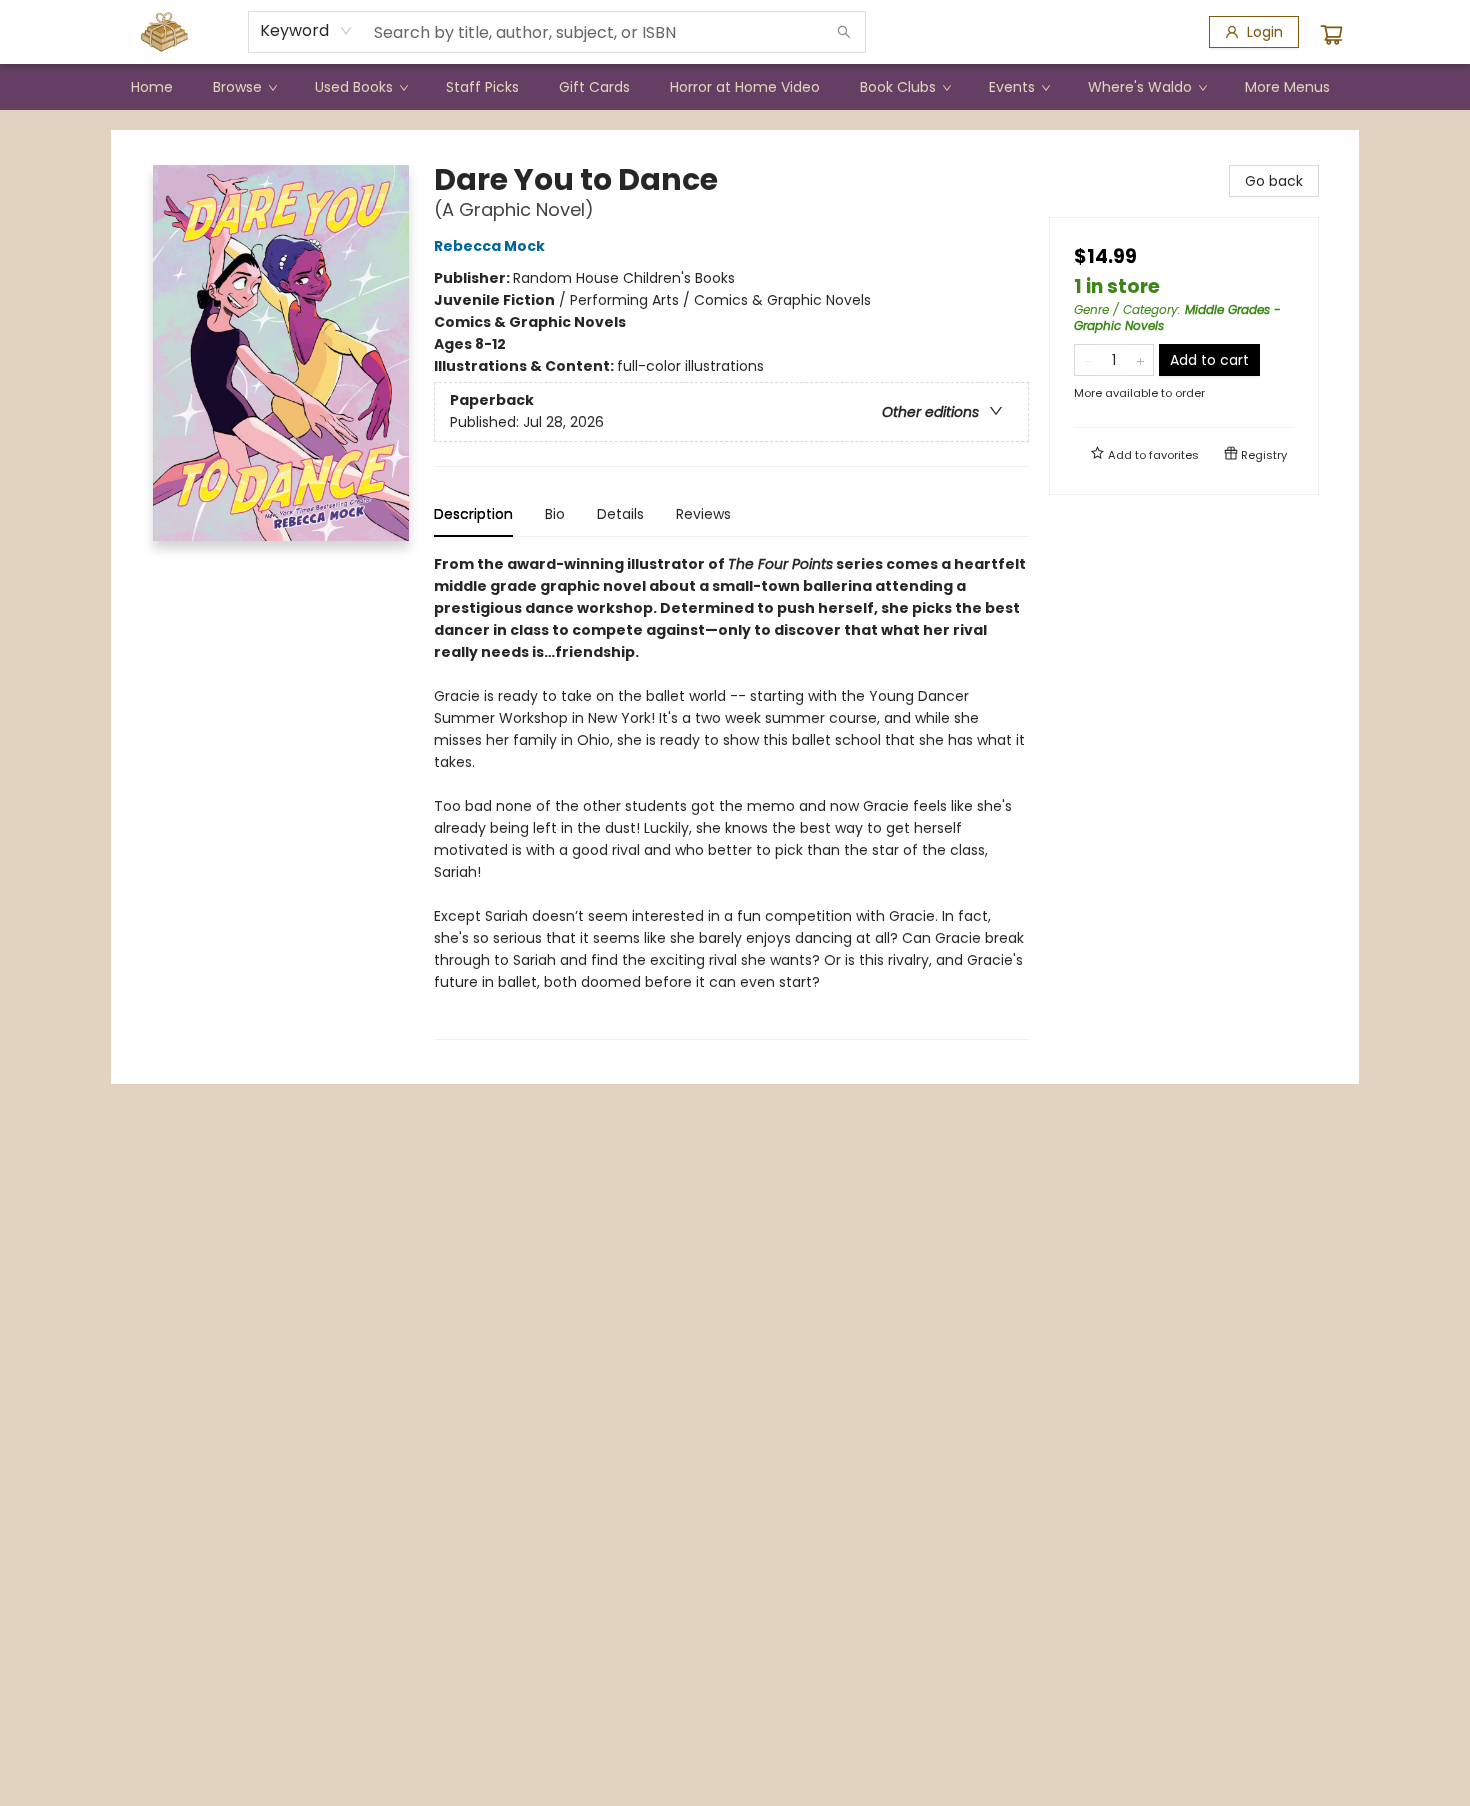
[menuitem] (152, 87)
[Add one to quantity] (1140, 360)
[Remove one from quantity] (1087, 360)
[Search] (844, 32)
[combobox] (306, 31)
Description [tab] (473, 514)
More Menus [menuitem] (1287, 87)
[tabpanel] (731, 796)
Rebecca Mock (489, 246)
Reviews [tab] (703, 514)
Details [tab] (620, 514)
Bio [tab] (555, 514)
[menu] (735, 87)
